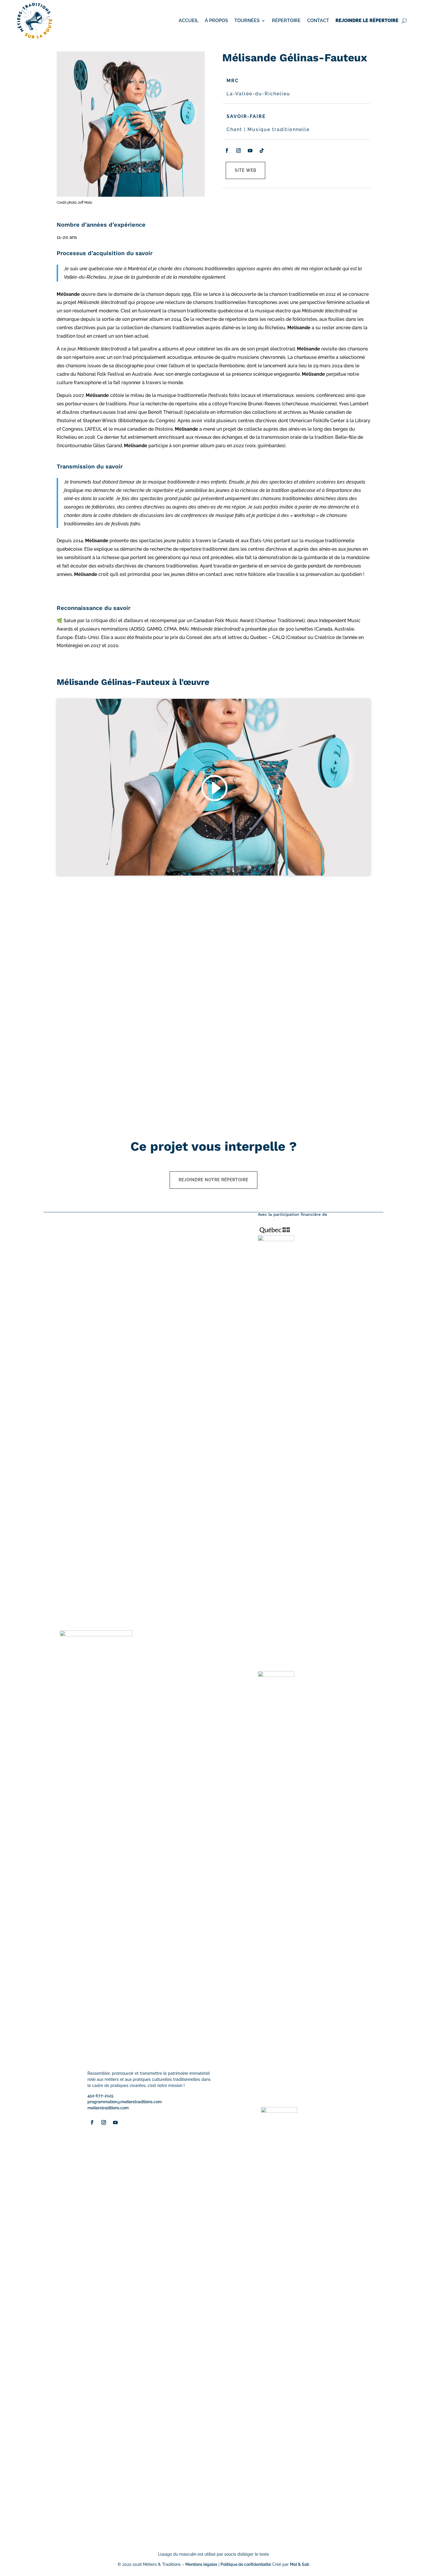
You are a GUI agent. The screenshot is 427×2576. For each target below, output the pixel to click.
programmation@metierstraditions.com (125, 2102)
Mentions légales (201, 2564)
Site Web (245, 170)
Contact (318, 20)
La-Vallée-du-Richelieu (258, 94)
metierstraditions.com (108, 2108)
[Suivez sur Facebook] (227, 151)
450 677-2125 (101, 2096)
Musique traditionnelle (279, 129)
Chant (234, 129)
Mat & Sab (300, 2564)
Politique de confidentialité (246, 2564)
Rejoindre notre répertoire (214, 1180)
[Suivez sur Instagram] (238, 151)
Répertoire (286, 20)
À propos (216, 20)
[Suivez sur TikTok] (262, 151)
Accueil (189, 20)
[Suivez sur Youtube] (250, 151)
